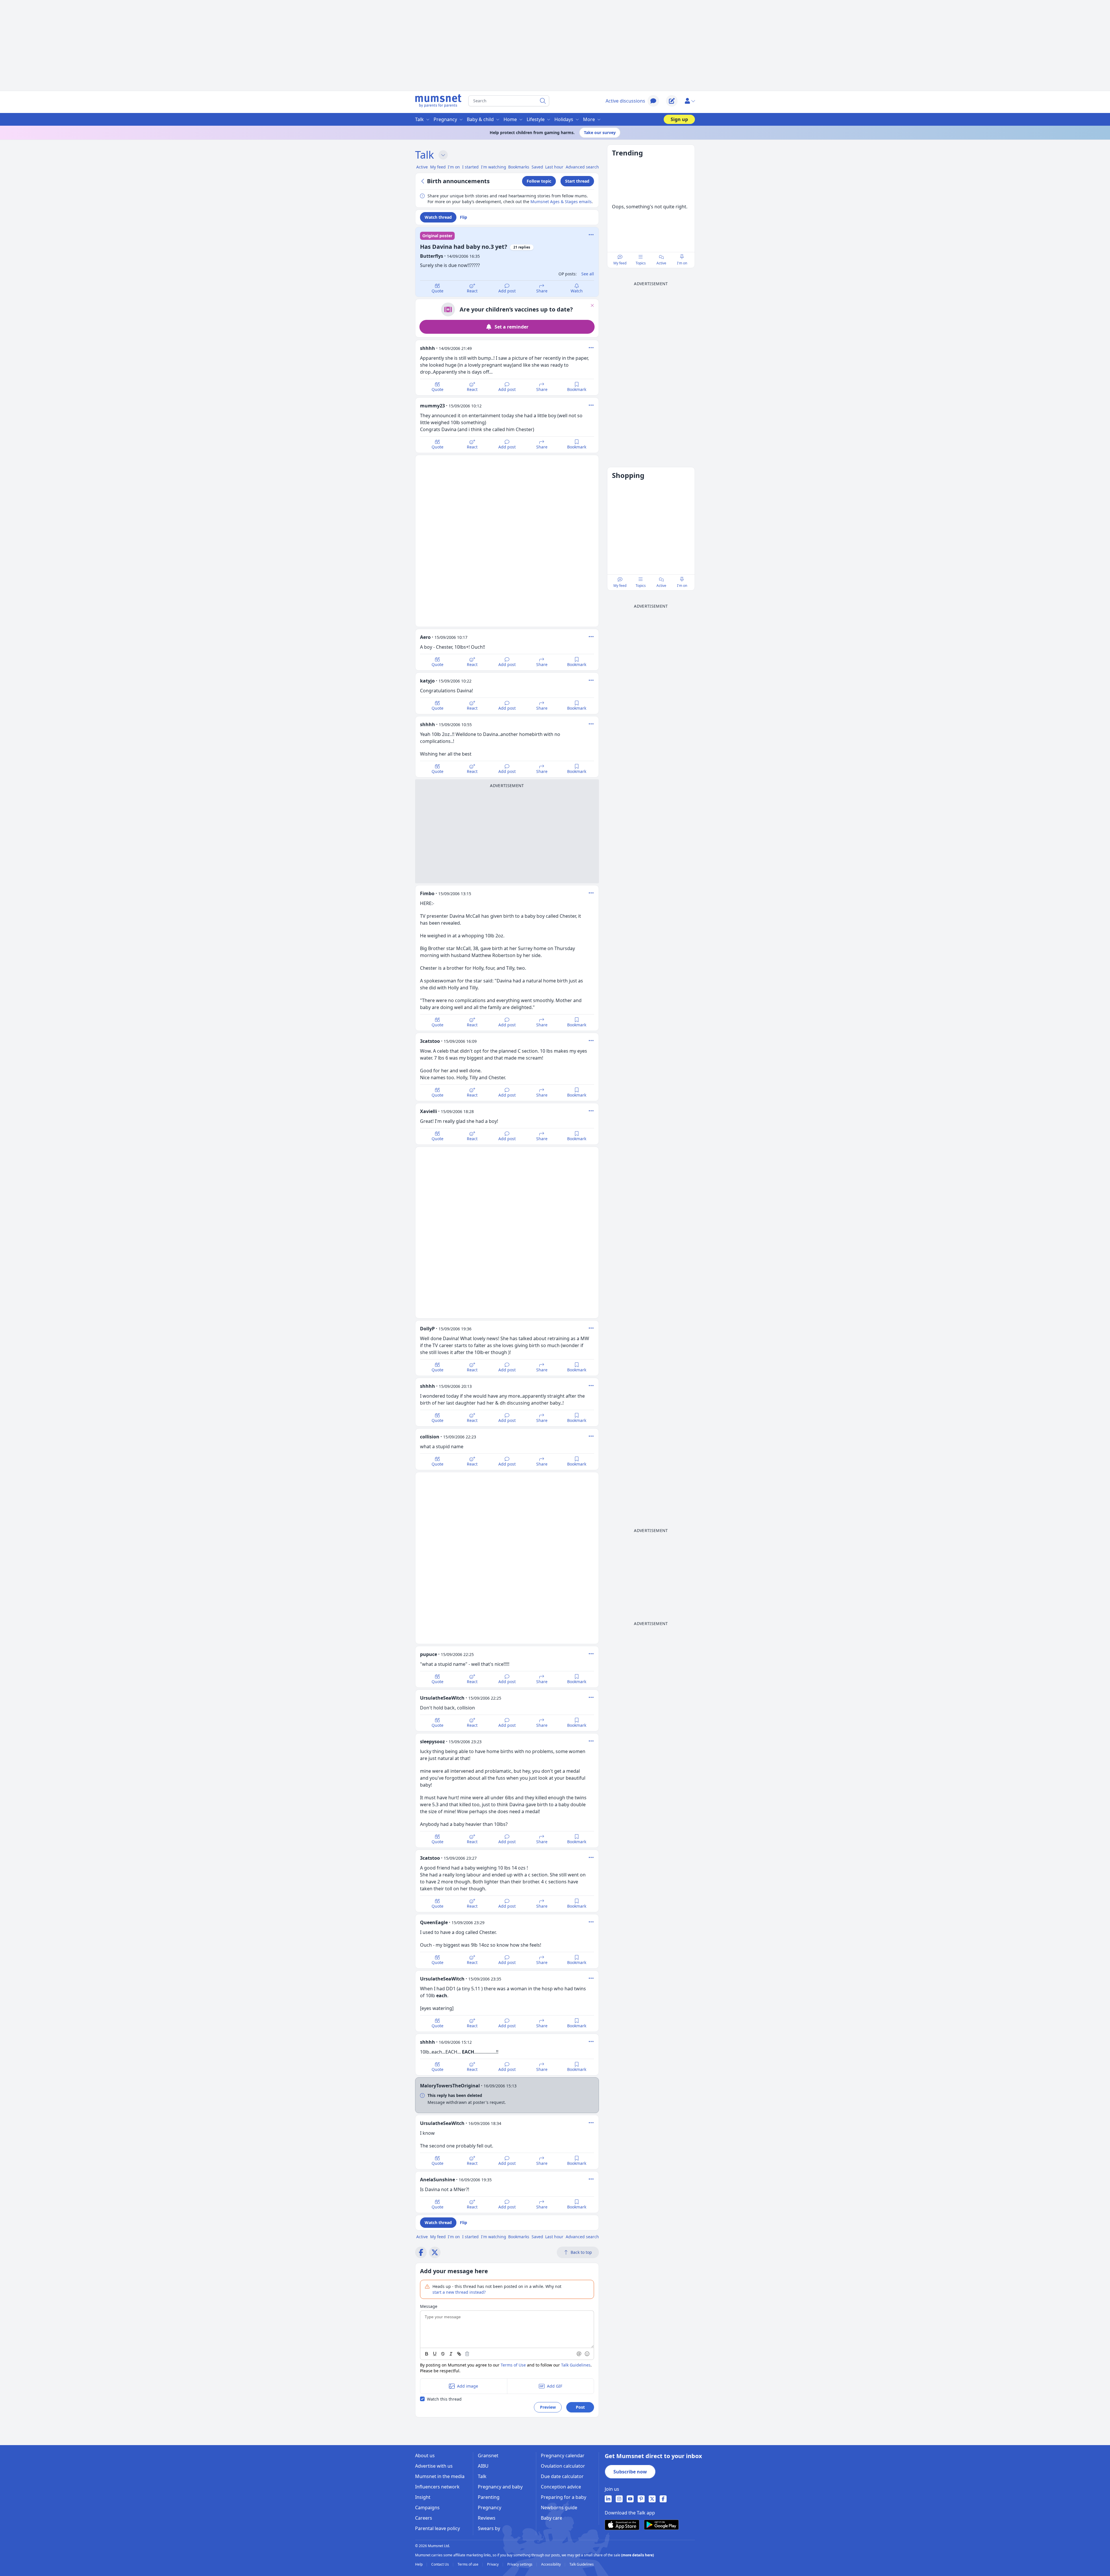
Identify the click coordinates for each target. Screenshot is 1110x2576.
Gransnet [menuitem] (488, 2456)
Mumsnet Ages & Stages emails (561, 202)
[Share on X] (435, 2252)
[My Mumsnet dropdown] (690, 101)
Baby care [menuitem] (552, 2518)
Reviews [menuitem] (487, 2518)
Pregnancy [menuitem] (445, 119)
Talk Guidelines (576, 2365)
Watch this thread (444, 2399)
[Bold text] (427, 2354)
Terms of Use (513, 2365)
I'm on (682, 263)
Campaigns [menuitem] (427, 2508)
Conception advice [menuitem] (561, 2487)
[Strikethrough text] (443, 2354)
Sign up (679, 119)
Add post (507, 291)
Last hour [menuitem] (554, 167)
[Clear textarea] (467, 2354)
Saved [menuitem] (537, 167)
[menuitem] (608, 2499)
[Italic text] (451, 2354)
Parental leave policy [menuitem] (437, 2528)
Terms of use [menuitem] (468, 2564)
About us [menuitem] (425, 2456)
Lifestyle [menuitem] (536, 119)
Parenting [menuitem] (489, 2497)
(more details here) (638, 2555)
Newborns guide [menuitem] (559, 2508)
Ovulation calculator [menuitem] (563, 2466)
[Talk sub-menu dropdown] (443, 155)
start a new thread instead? (459, 2292)
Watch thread (438, 217)
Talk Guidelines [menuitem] (582, 2564)
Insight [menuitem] (423, 2497)
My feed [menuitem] (438, 167)
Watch (577, 291)
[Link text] (459, 2354)
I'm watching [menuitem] (494, 167)
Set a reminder (511, 327)
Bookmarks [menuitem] (519, 167)
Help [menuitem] (419, 2564)
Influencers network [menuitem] (437, 2487)
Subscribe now (630, 2472)
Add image (468, 2386)
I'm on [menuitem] (454, 167)
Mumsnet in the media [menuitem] (440, 2476)
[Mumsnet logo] (438, 101)
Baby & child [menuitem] (480, 119)
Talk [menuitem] (419, 119)
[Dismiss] (592, 305)
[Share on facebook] (421, 2252)
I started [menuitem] (470, 167)
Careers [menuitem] (424, 2518)
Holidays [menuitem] (564, 119)
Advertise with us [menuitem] (434, 2466)
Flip (464, 217)
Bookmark (577, 389)
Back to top (581, 2252)
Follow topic (539, 181)
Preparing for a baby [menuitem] (564, 2497)
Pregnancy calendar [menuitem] (563, 2456)
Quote (437, 291)
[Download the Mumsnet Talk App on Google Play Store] (661, 2525)
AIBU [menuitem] (483, 2466)
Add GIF (555, 2386)
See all (588, 274)
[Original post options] (591, 235)
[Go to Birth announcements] (423, 181)
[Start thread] (672, 101)
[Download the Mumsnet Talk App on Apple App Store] (622, 2525)
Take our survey (600, 132)
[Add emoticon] (587, 2354)
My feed (620, 263)
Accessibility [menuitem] (551, 2564)
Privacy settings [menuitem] (520, 2564)
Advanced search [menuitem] (582, 167)
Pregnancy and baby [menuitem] (500, 2487)
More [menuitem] (589, 119)
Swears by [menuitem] (489, 2528)
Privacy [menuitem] (493, 2564)
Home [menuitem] (510, 119)
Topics (641, 263)
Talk (424, 155)
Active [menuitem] (422, 167)
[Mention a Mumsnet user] (579, 2354)
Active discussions (625, 101)
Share (542, 291)
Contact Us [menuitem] (441, 2564)
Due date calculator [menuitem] (562, 2476)
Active (661, 263)
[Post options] (591, 348)
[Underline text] (435, 2354)
